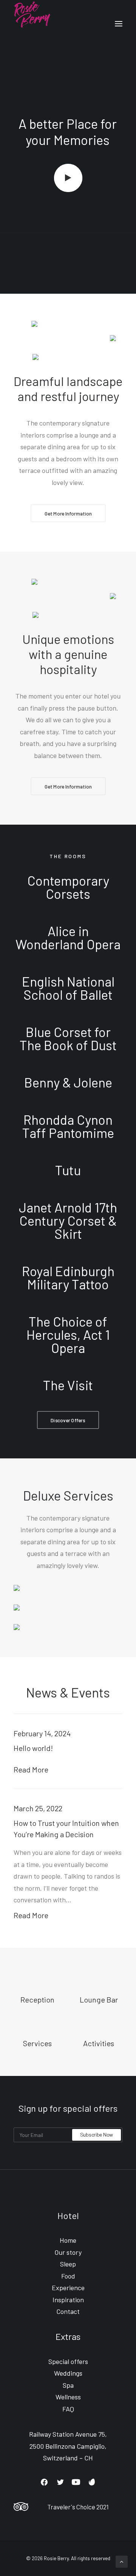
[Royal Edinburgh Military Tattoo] (68, 1278)
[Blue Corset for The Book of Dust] (68, 1039)
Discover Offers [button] (68, 1420)
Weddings (68, 2373)
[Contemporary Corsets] (68, 891)
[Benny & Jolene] (68, 1082)
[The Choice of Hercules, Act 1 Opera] (68, 1335)
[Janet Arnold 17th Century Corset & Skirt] (68, 1221)
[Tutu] (68, 1170)
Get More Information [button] (68, 513)
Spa (68, 2385)
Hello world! (33, 1748)
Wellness (68, 2397)
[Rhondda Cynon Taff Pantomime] (68, 1126)
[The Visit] (68, 1381)
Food (68, 2276)
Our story (68, 2252)
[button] (44, 2484)
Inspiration (68, 2300)
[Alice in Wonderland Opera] (68, 938)
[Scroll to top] (122, 2561)
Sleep (68, 2264)
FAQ (68, 2409)
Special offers (68, 2361)
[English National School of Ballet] (68, 988)
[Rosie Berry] (32, 24)
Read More (31, 1769)
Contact (68, 2311)
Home (68, 2240)
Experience (68, 2288)
